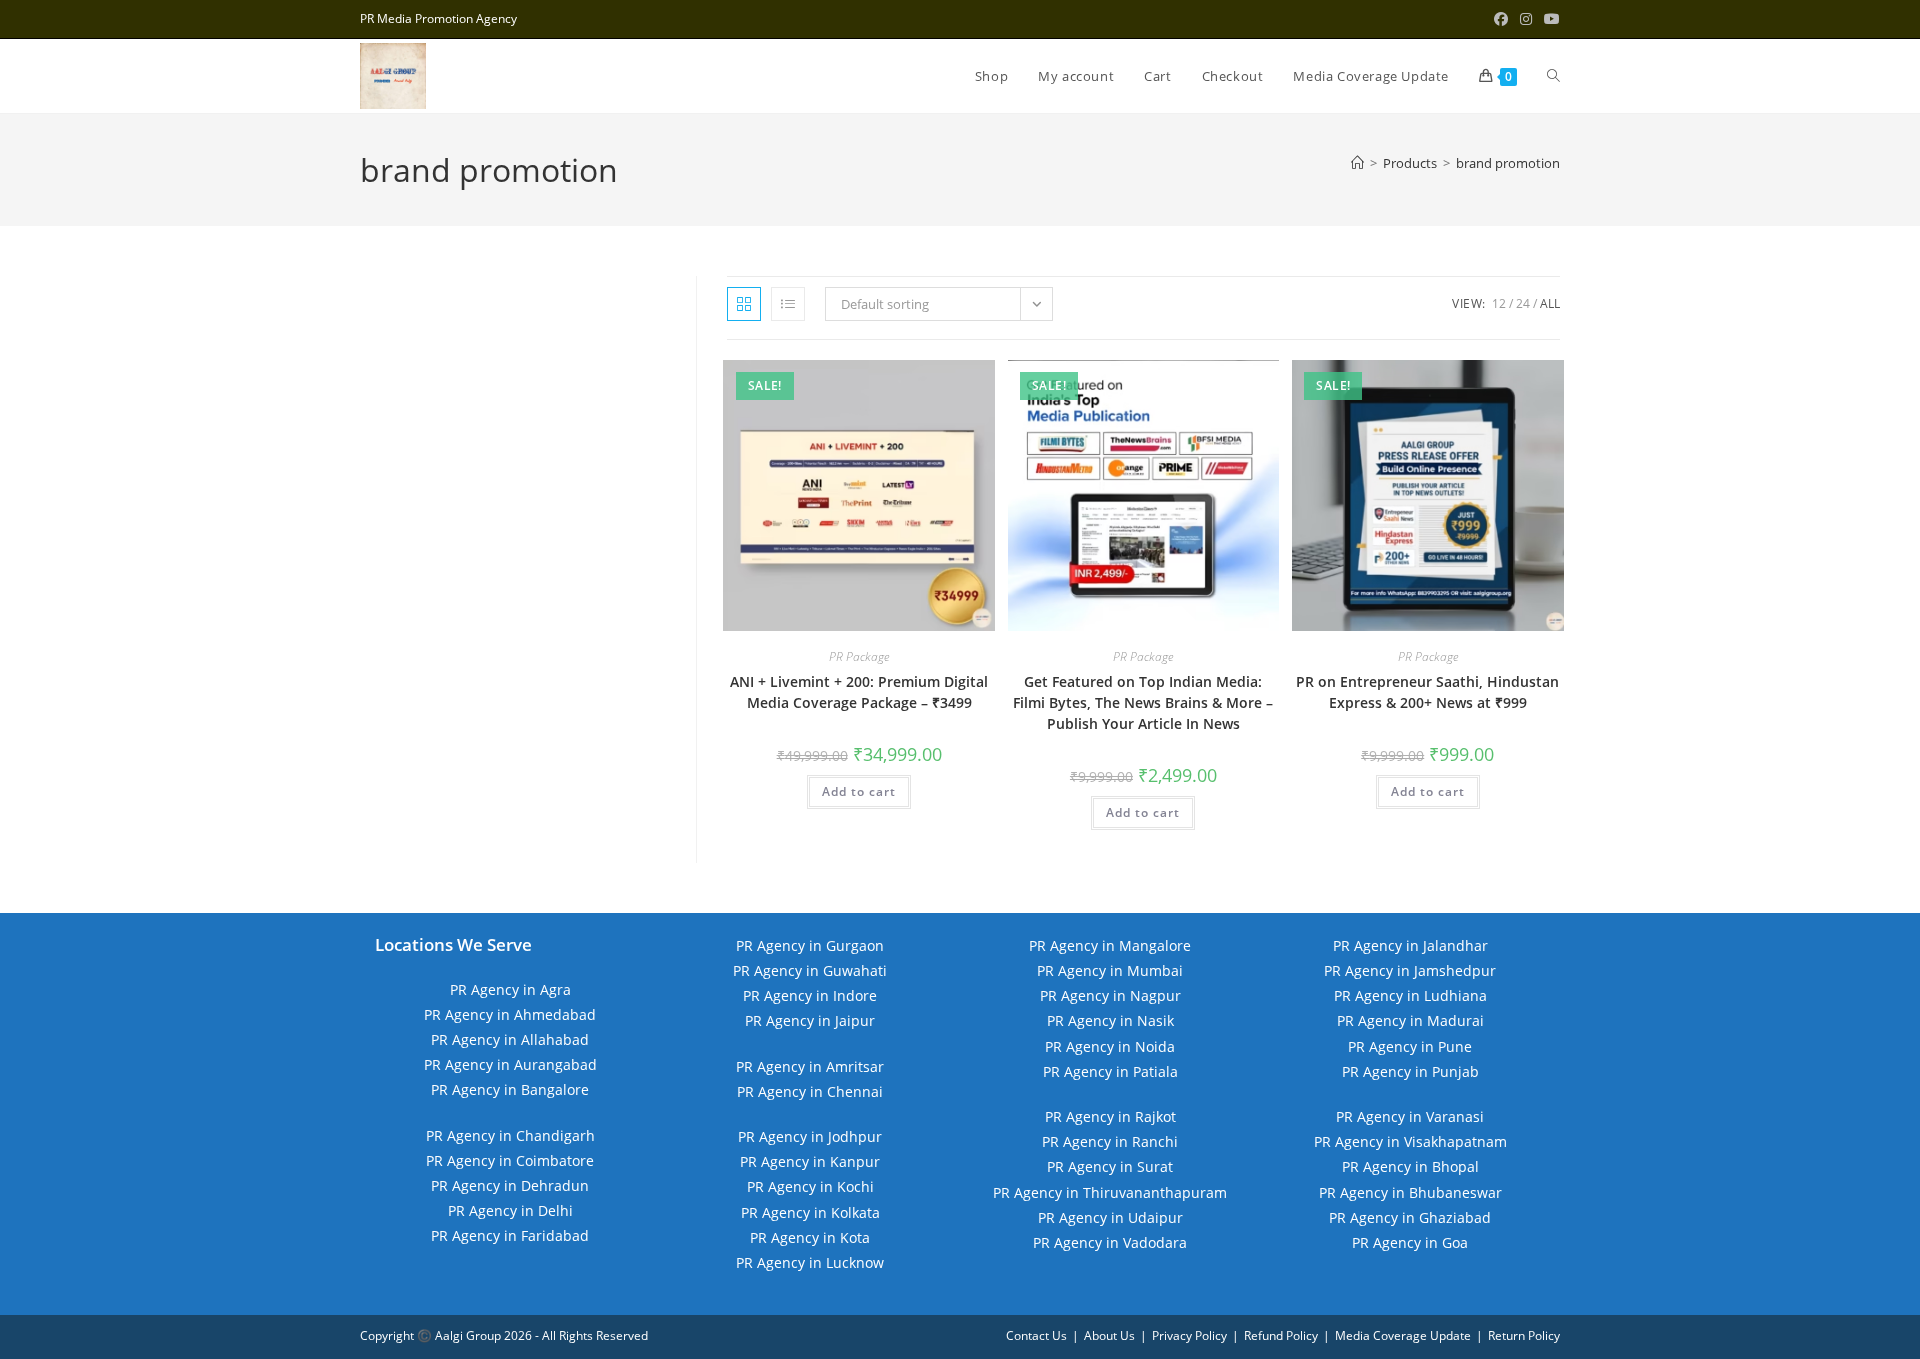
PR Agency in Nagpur (1110, 995)
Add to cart (859, 791)
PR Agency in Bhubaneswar (1410, 1192)
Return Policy (1524, 1335)
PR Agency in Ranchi (1110, 1141)
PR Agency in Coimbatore (510, 1160)
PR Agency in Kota (810, 1237)
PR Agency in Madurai (1410, 1020)
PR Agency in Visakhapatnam (1410, 1141)
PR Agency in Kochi (810, 1186)
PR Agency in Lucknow (810, 1262)
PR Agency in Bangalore (510, 1089)
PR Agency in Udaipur (1110, 1217)
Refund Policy (1281, 1335)
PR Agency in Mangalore (1110, 945)
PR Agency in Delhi (510, 1210)
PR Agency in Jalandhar (1410, 945)
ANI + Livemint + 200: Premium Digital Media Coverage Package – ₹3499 (859, 692)
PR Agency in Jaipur (810, 1020)
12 (1499, 303)
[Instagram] (1526, 19)
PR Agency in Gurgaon (810, 945)
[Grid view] (744, 304)
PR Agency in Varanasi (1410, 1116)
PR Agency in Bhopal (1410, 1166)
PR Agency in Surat (1110, 1166)
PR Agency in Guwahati (810, 970)
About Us (1109, 1335)
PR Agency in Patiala (1110, 1071)
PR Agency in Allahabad (510, 1039)
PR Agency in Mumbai (1110, 970)
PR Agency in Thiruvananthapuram (1110, 1192)
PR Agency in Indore (810, 995)
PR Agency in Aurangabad (510, 1064)
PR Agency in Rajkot (1110, 1116)
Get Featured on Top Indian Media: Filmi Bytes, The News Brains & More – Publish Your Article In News (1143, 702)
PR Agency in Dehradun (510, 1185)
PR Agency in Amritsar (810, 1066)
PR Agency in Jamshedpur (1410, 970)
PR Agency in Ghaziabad (1410, 1217)
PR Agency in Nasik (1110, 1020)
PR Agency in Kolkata (810, 1212)
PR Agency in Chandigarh (510, 1135)
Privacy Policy (1189, 1335)
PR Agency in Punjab (1410, 1071)
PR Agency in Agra (510, 989)
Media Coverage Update (1403, 1335)
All (1550, 303)
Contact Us (1036, 1335)
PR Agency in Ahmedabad (510, 1014)
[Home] (1357, 163)
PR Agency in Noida (1110, 1046)
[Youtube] (1549, 19)
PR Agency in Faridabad (510, 1235)
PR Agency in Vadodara (1110, 1242)
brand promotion (1508, 163)
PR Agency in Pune (1410, 1046)
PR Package (859, 656)
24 (1523, 303)
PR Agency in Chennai (810, 1091)
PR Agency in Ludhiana (1410, 995)
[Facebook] (1501, 19)
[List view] (788, 304)
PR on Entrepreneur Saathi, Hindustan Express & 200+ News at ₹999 (1427, 692)
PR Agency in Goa (1410, 1242)
